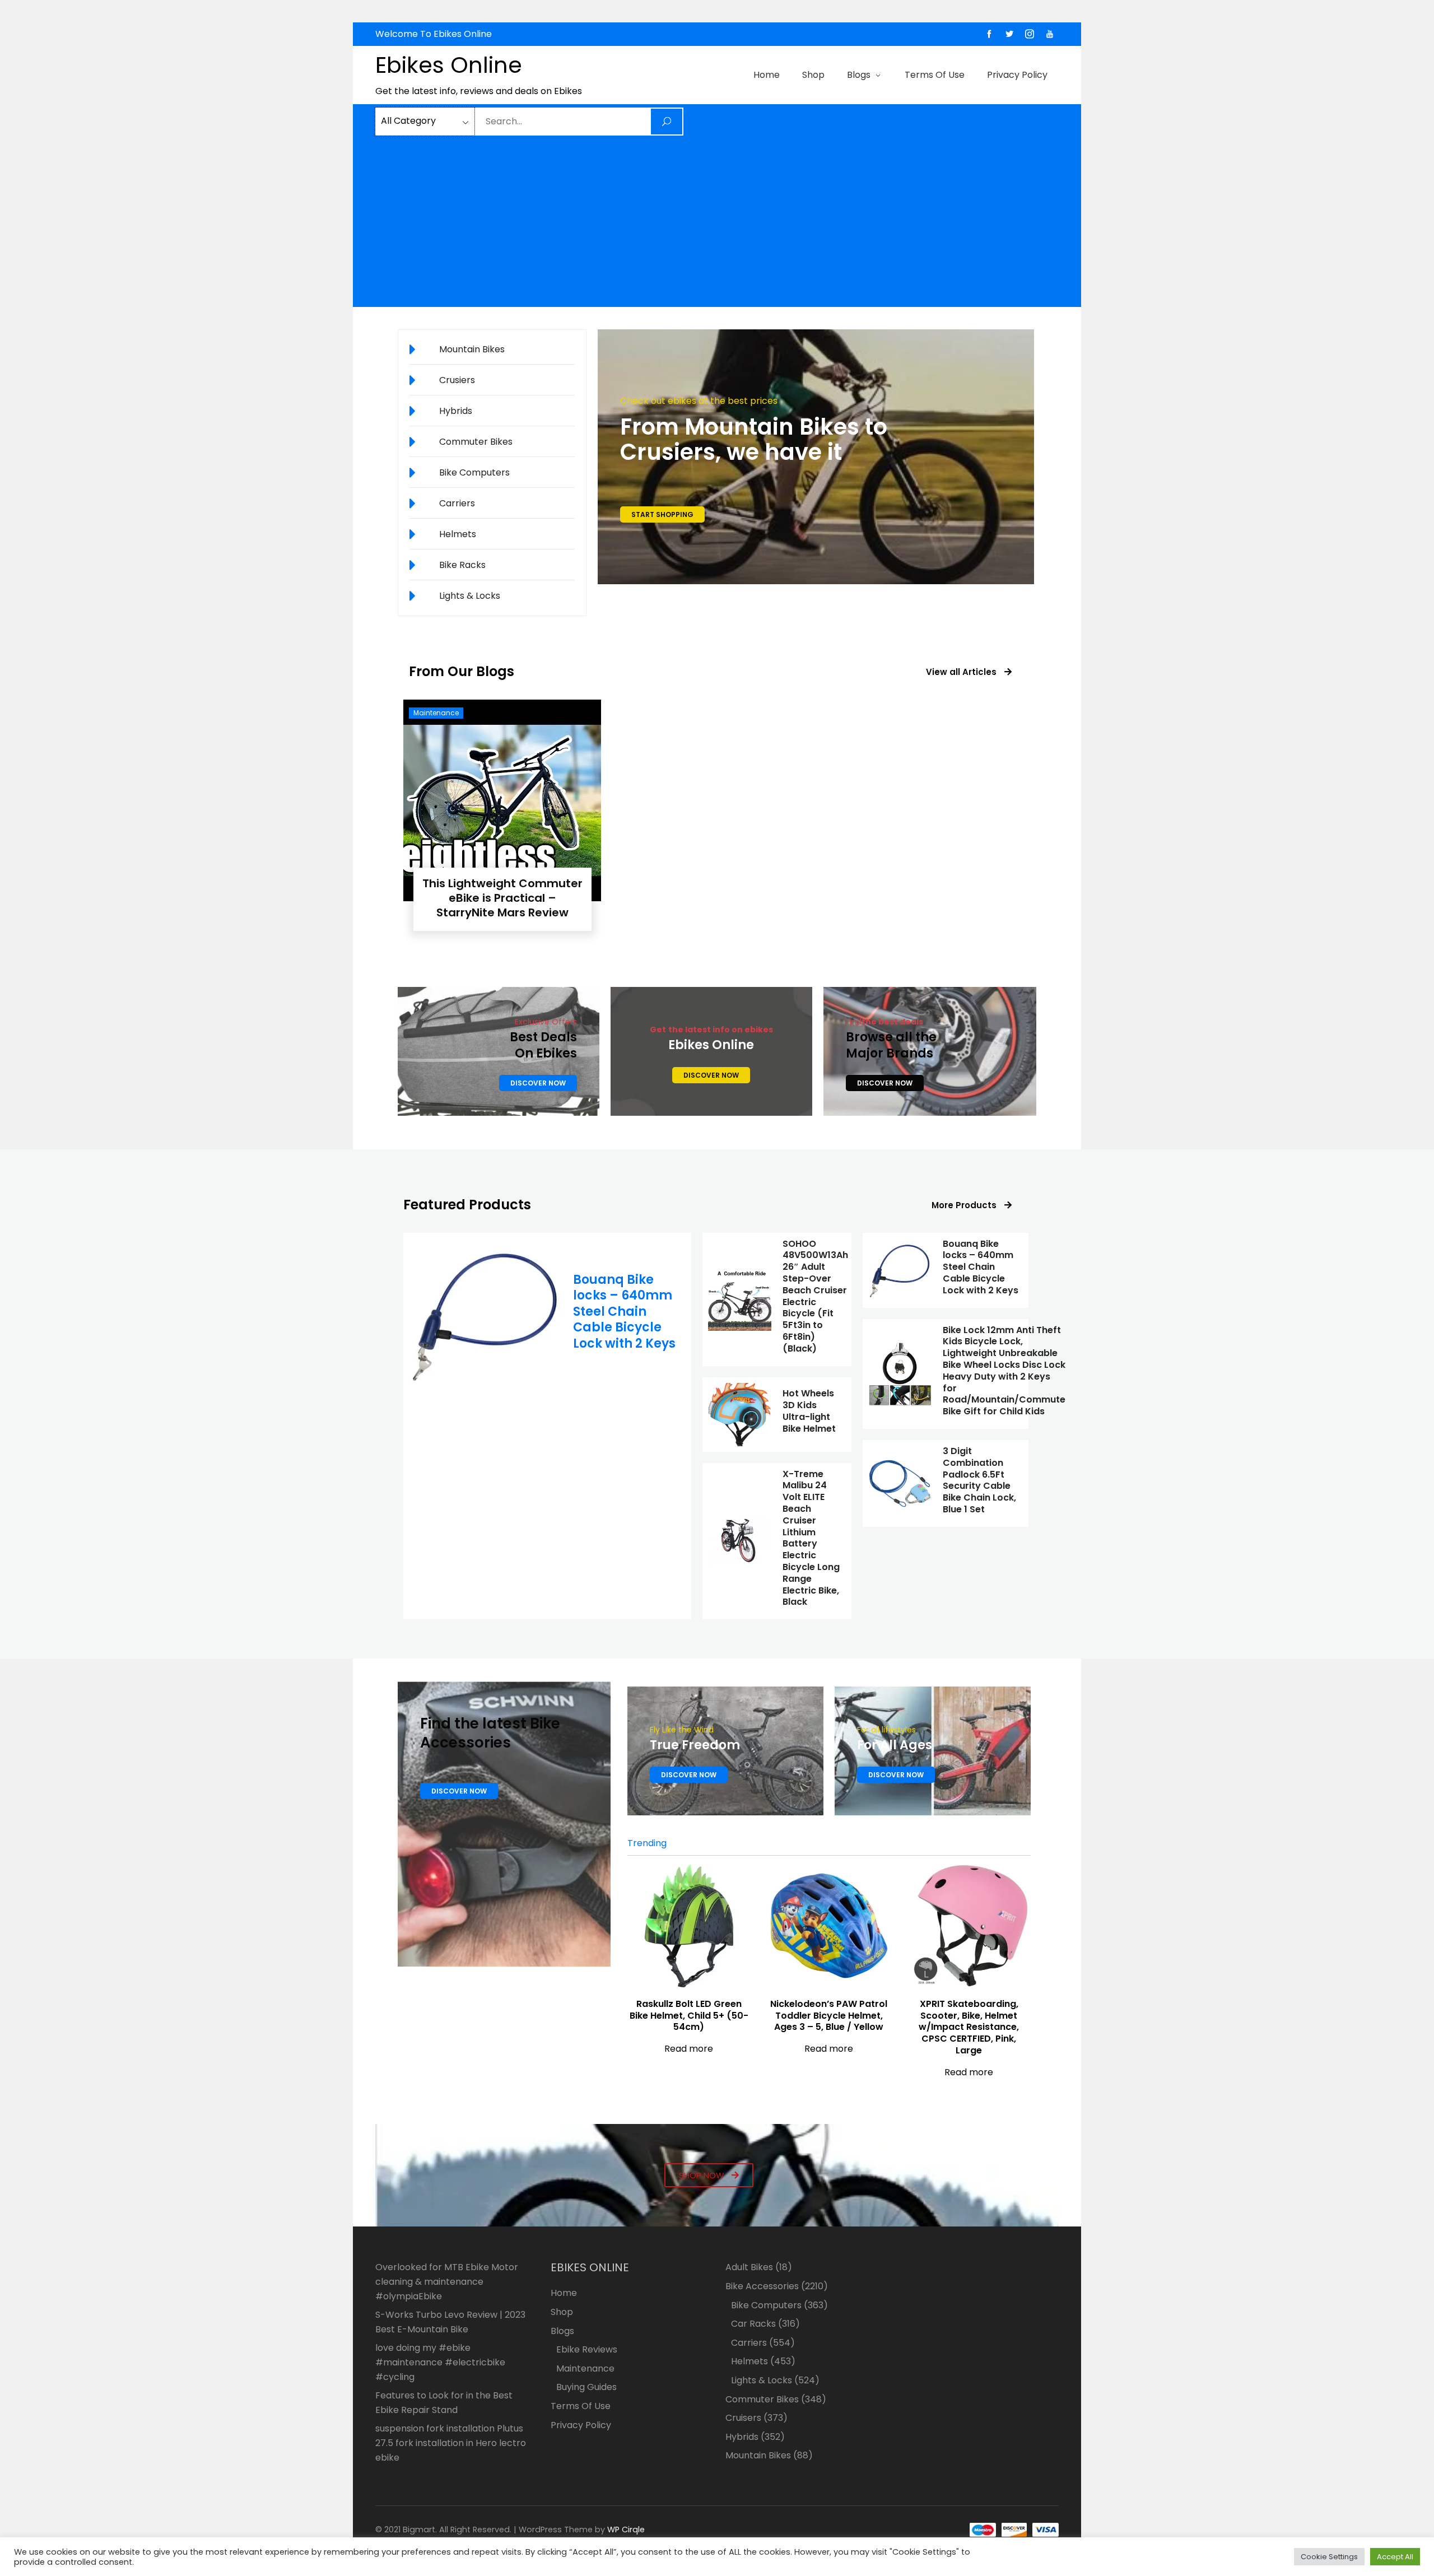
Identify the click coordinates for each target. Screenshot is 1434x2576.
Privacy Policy (1017, 75)
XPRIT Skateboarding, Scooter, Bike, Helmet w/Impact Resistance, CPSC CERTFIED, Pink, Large (969, 2027)
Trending (647, 1843)
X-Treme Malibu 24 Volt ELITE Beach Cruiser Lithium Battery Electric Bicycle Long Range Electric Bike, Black (811, 1538)
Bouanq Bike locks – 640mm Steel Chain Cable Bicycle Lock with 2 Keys (624, 1312)
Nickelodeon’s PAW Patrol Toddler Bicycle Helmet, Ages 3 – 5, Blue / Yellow (829, 2016)
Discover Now (538, 1083)
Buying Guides (586, 2387)
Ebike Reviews (587, 2349)
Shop (813, 75)
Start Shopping (662, 514)
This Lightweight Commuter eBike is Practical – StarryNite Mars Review (502, 898)
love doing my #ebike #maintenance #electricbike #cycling (440, 2362)
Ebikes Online (449, 65)
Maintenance (436, 713)
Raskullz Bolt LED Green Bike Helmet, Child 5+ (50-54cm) (689, 2016)
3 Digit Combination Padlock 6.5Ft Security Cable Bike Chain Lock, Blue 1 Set (979, 1480)
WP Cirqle (626, 2530)
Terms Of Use (935, 75)
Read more (689, 2049)
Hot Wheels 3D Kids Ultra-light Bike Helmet (809, 1411)
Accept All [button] (1395, 2557)
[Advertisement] (717, 221)
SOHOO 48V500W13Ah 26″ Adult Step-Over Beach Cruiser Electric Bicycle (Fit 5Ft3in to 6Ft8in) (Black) (815, 1296)
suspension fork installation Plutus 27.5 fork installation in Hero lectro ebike (451, 2443)
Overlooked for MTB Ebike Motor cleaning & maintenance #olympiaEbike (447, 2281)
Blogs (859, 75)
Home (767, 75)
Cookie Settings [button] (1329, 2557)
